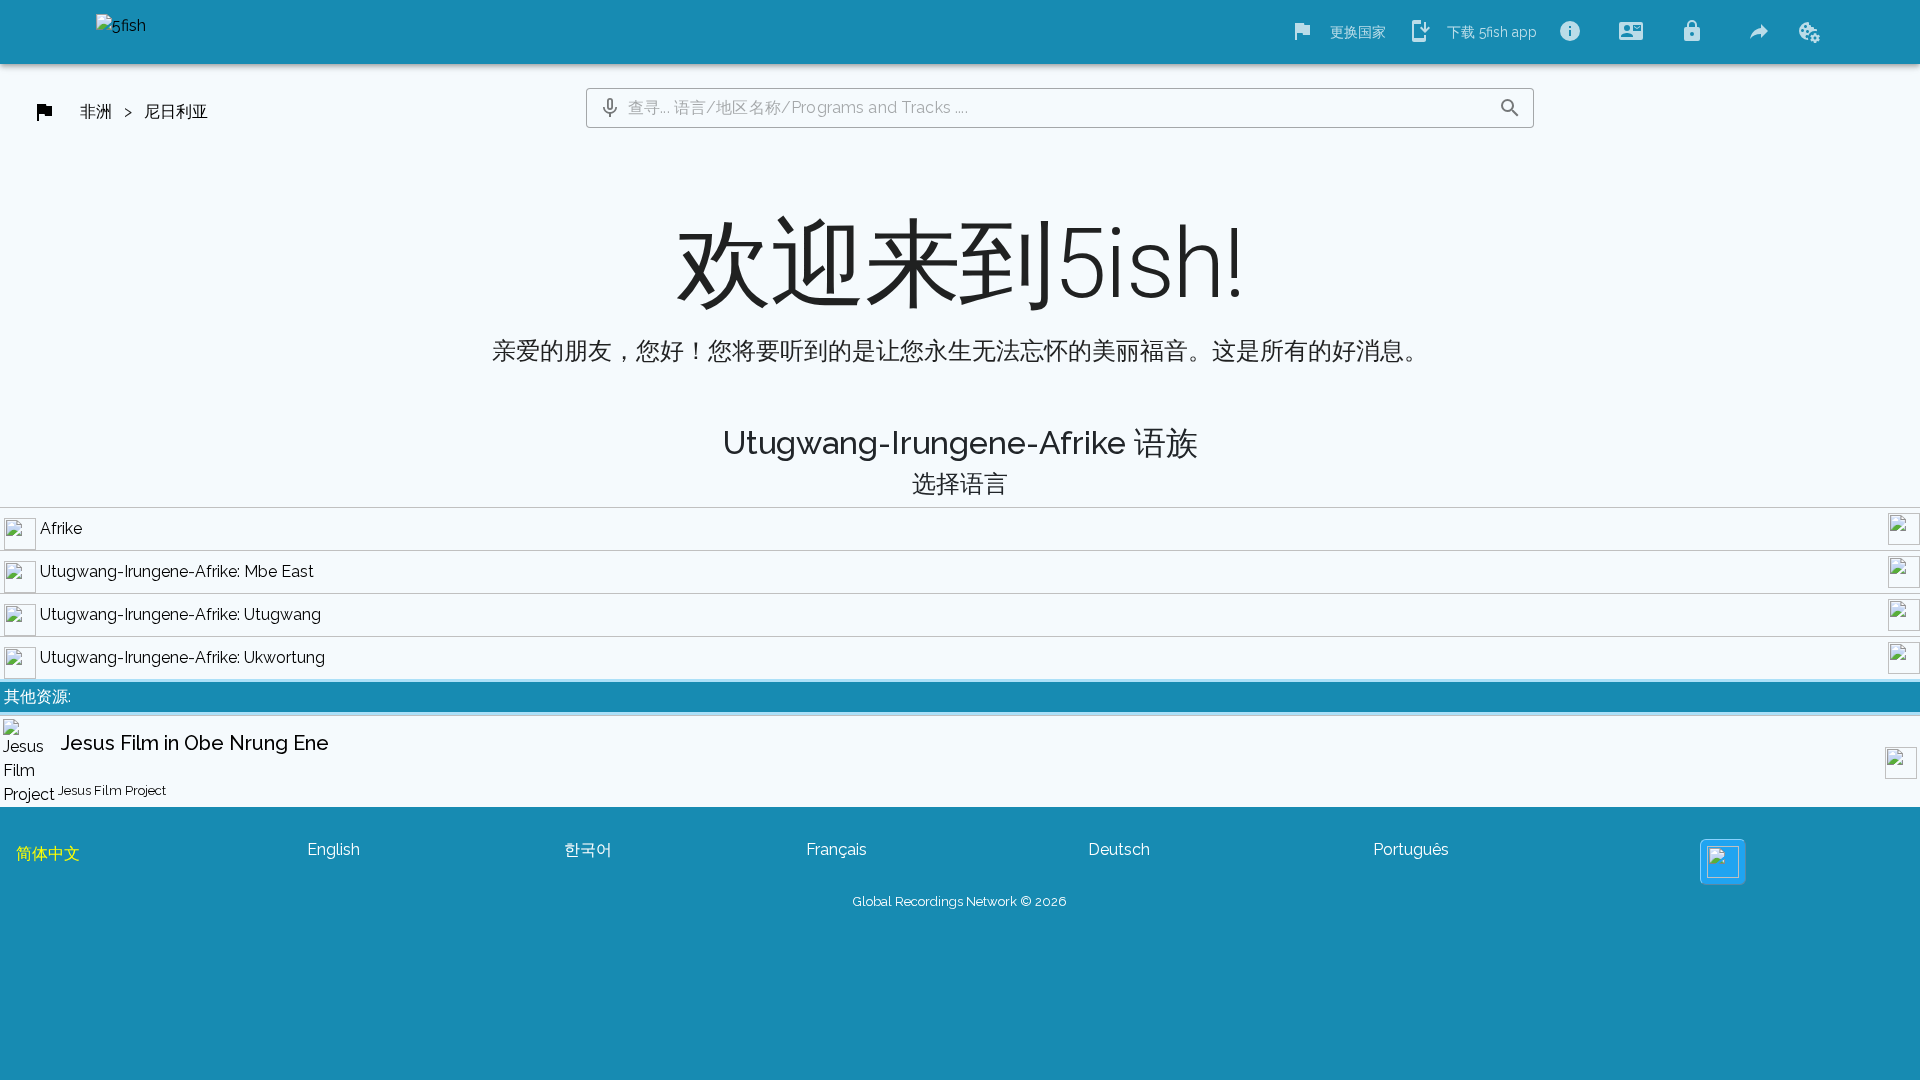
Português (1411, 849)
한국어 (588, 849)
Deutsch (1119, 849)
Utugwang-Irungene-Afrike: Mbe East (177, 571)
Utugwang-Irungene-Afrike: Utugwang (180, 614)
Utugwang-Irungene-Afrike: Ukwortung (182, 657)
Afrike (61, 528)
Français (836, 849)
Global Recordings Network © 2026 (960, 901)
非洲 (96, 111)
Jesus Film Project (112, 790)
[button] (610, 108)
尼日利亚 (176, 111)
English (333, 849)
